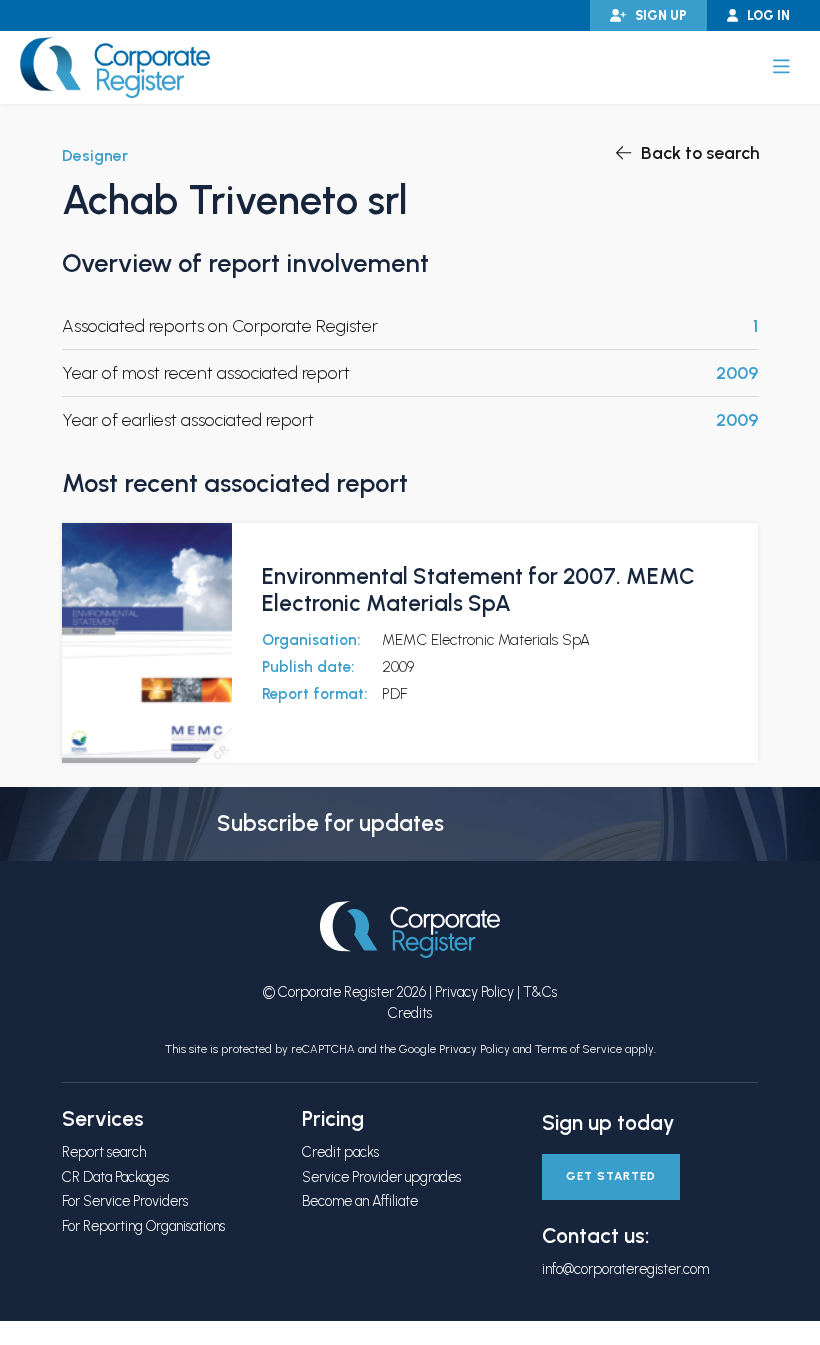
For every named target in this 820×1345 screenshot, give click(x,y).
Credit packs (340, 1152)
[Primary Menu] (781, 67)
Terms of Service (578, 1049)
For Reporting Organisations (143, 1226)
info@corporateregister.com (625, 1269)
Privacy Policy (474, 992)
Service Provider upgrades (381, 1177)
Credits (410, 1013)
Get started (611, 1176)
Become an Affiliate (360, 1201)
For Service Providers (125, 1201)
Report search (104, 1152)
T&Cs (540, 992)
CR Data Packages (115, 1177)
